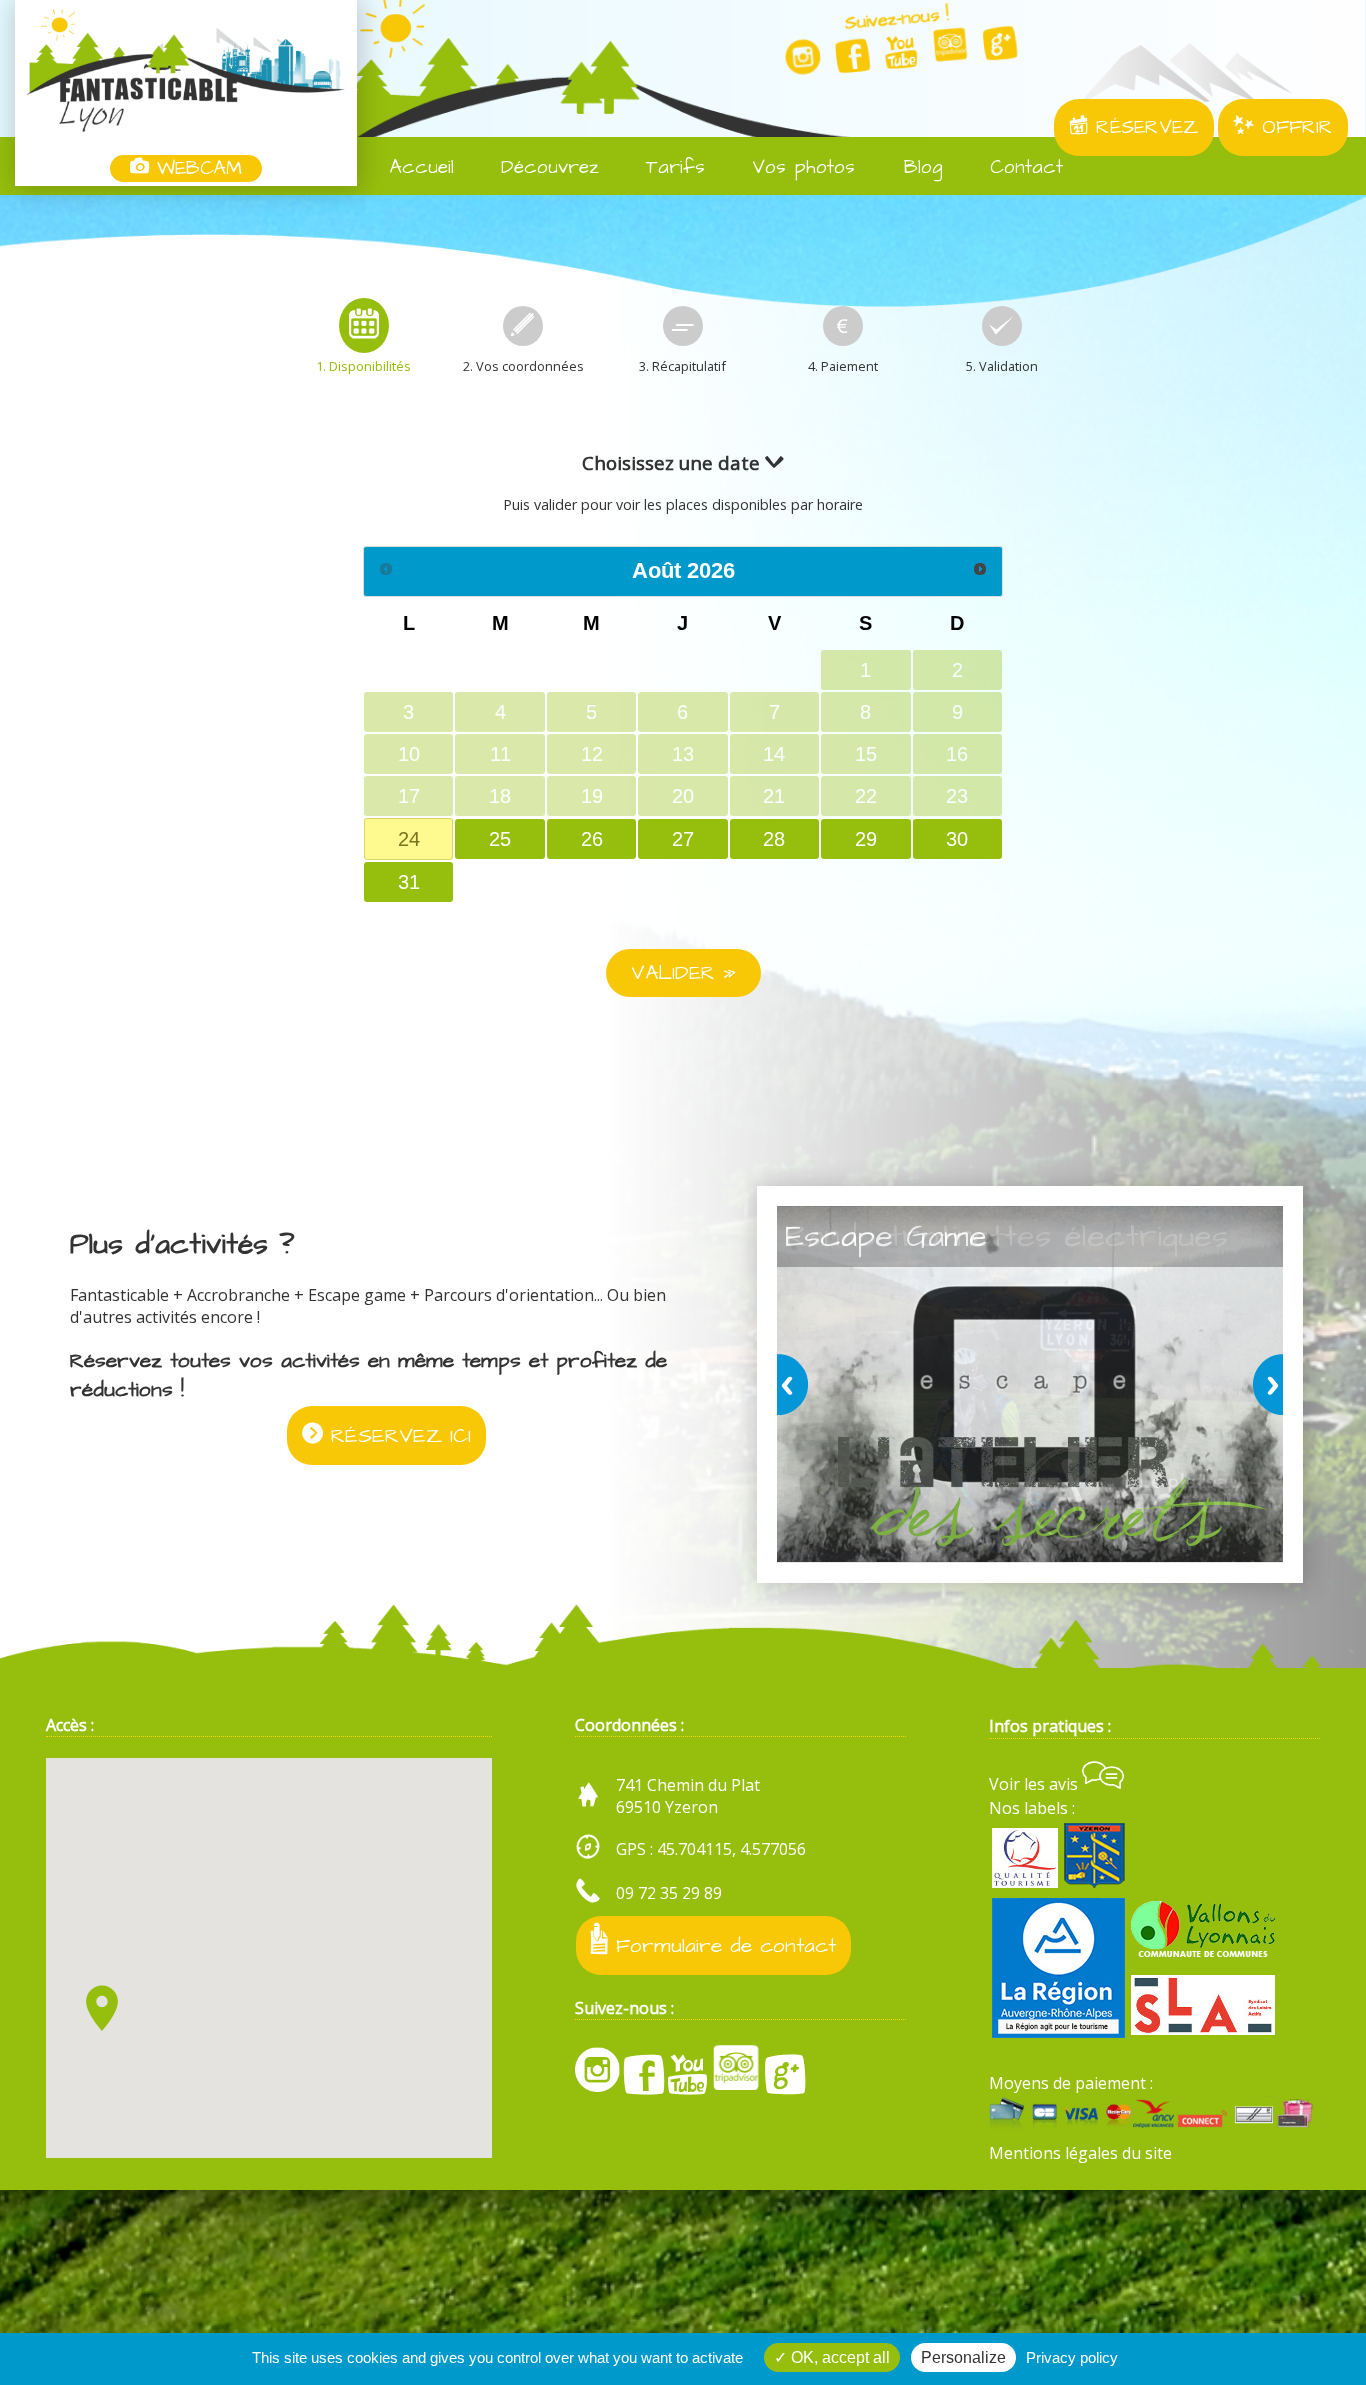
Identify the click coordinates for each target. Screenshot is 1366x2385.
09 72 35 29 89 (669, 1893)
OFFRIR (1293, 127)
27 (683, 839)
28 (774, 839)
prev (796, 1384)
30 (957, 839)
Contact (1022, 167)
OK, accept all (838, 2357)
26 (592, 839)
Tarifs (671, 167)
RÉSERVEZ (1143, 127)
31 (409, 882)
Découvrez (546, 167)
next (1264, 1384)
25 (500, 839)
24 (409, 839)
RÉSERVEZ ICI (397, 1435)
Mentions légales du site (1080, 2153)
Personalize (963, 2357)
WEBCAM (195, 168)
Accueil (418, 167)
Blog (919, 167)
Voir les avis (1035, 1784)
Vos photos (799, 167)
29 (866, 839)
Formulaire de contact (722, 1945)
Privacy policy (1072, 2357)
